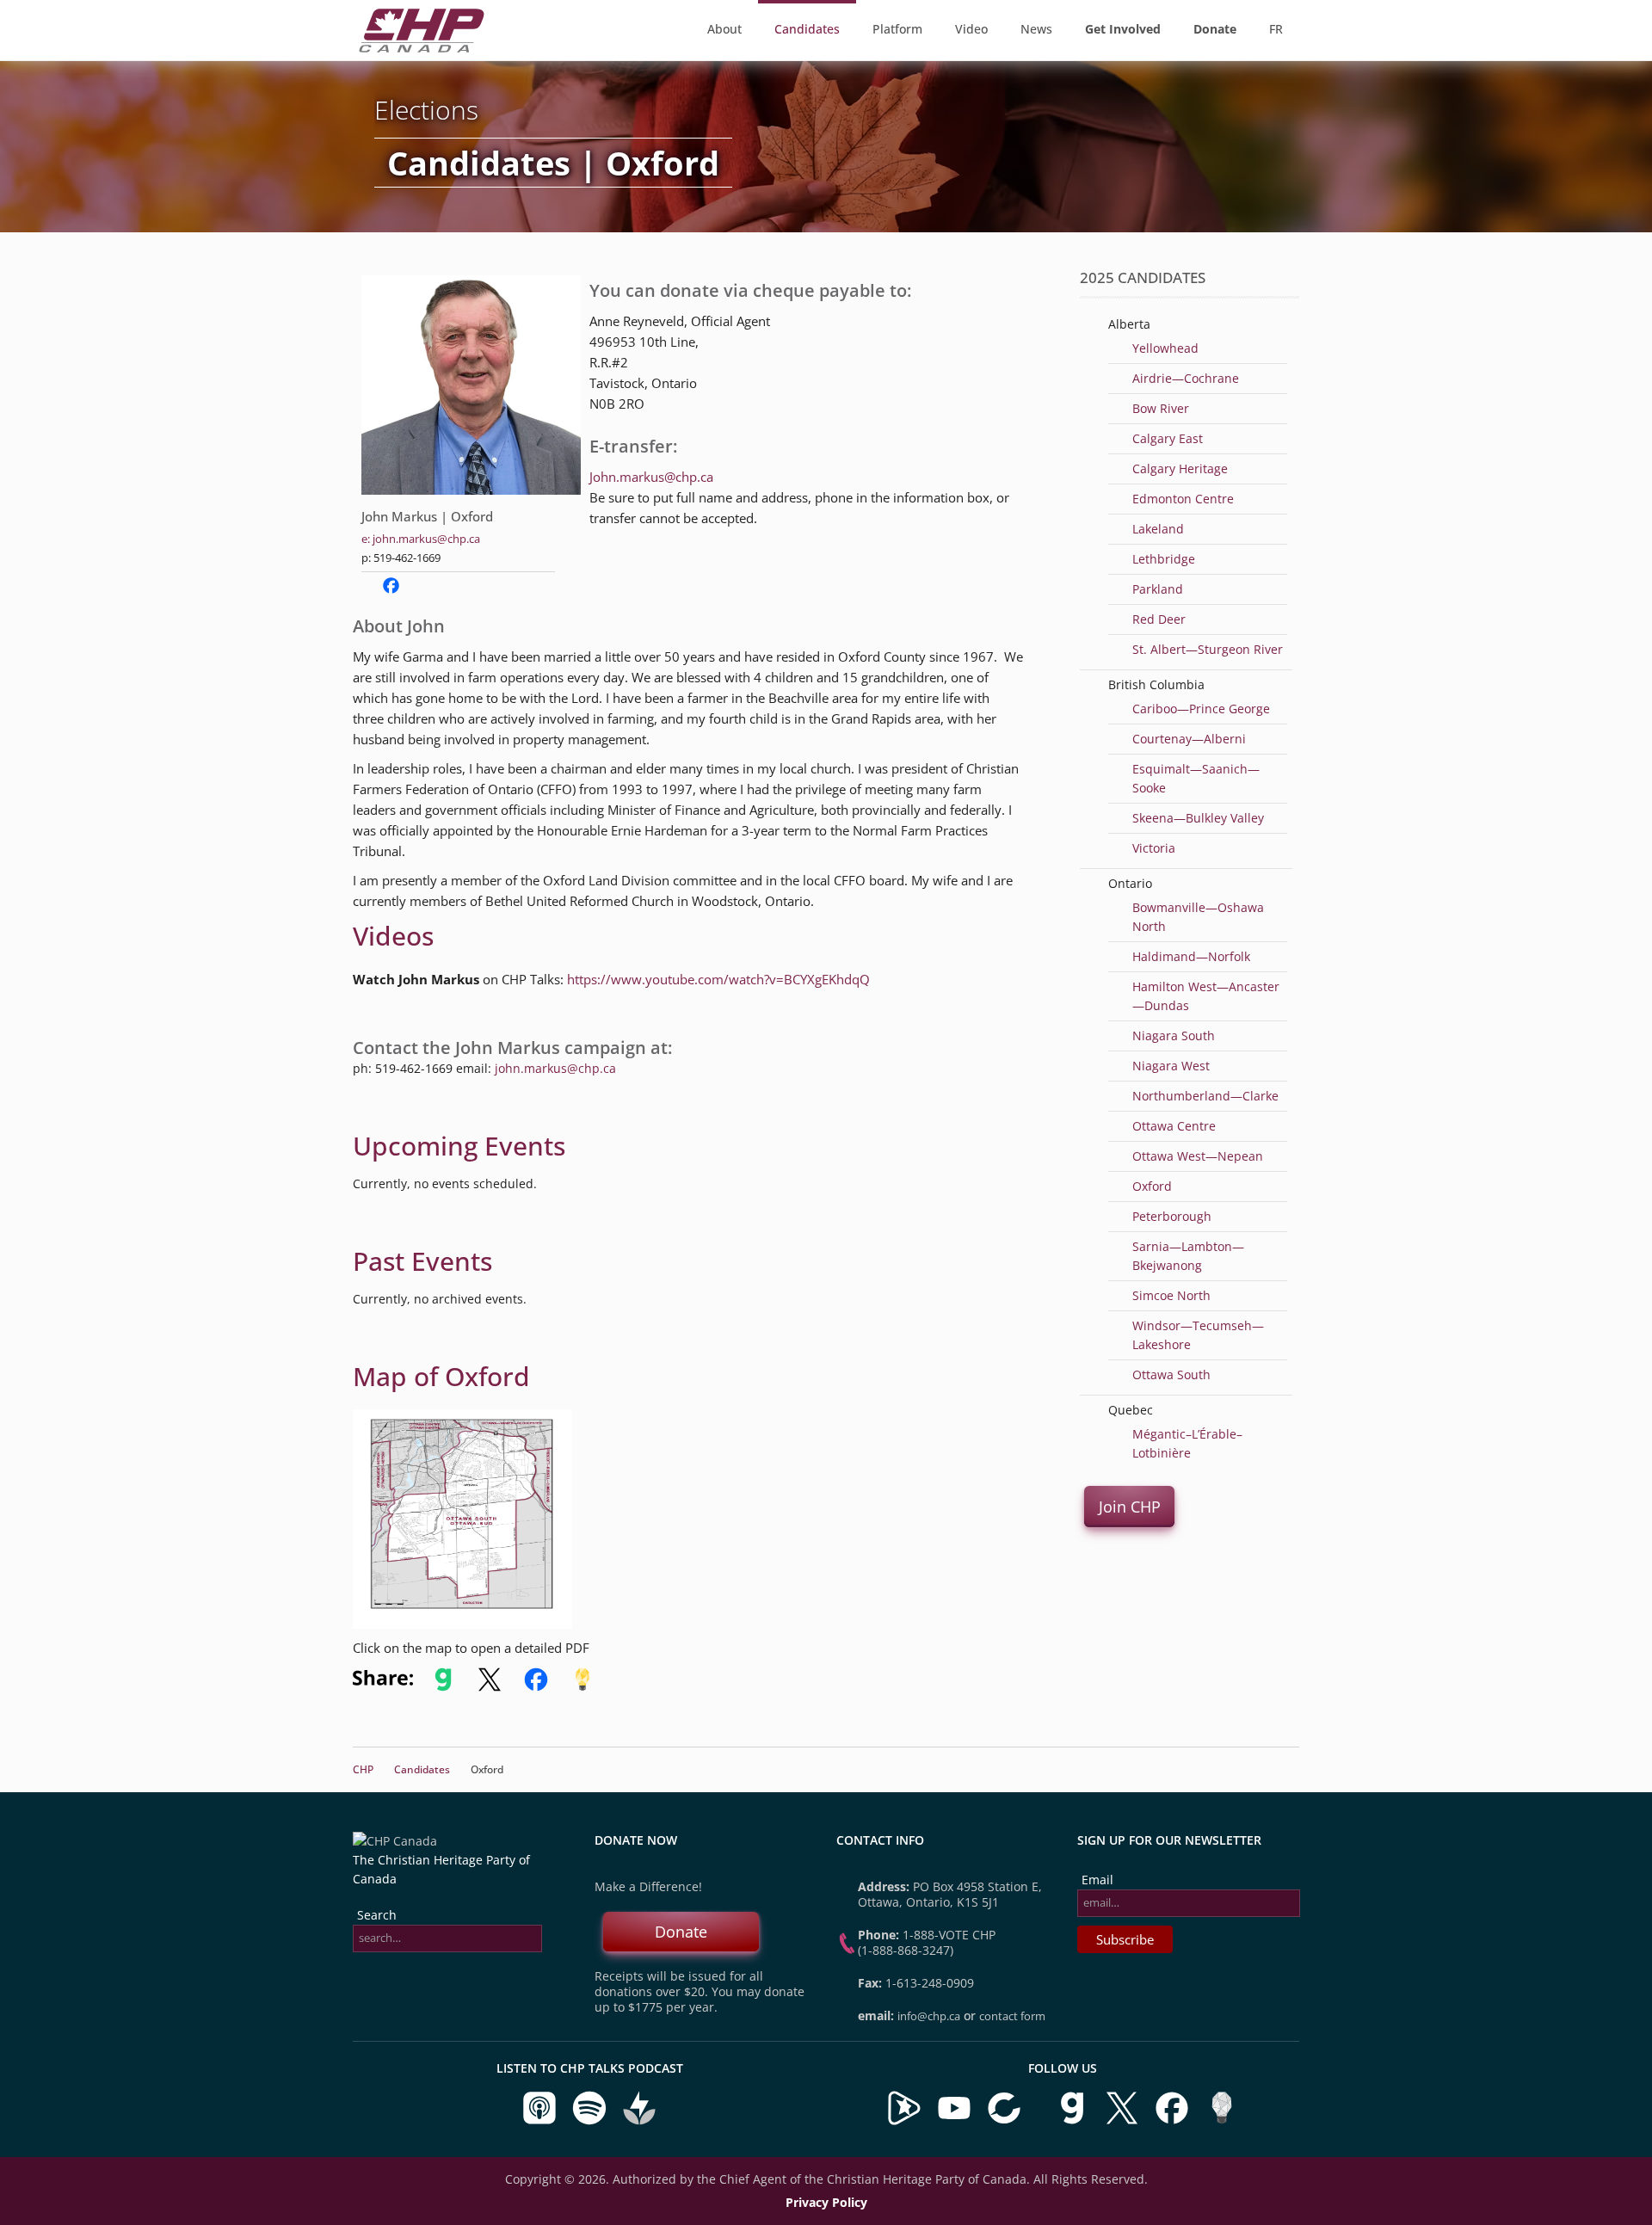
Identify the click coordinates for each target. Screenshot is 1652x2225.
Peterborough (1172, 1216)
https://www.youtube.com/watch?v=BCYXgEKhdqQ (718, 979)
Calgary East (1168, 438)
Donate (681, 1932)
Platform (897, 29)
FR (1276, 29)
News (1036, 29)
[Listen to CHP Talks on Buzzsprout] (639, 2121)
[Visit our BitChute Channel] (1006, 2121)
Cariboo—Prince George (1201, 709)
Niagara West (1171, 1066)
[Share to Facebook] (536, 1687)
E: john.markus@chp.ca (421, 539)
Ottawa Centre (1174, 1126)
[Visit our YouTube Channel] (954, 2121)
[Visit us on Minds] (1222, 2121)
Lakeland (1158, 529)
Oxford (1152, 1186)
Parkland (1158, 589)
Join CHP (1130, 1507)
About (724, 29)
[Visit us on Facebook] (1174, 2121)
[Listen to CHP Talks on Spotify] (591, 2121)
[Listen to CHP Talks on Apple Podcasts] (541, 2121)
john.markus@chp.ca (555, 1068)
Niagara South (1174, 1035)
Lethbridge (1164, 559)
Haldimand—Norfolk (1191, 956)
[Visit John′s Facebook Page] (391, 590)
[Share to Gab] (443, 1687)
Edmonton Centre (1183, 499)
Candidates (807, 29)
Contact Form (1012, 2016)
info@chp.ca (929, 2016)
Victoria (1154, 848)
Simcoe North (1171, 1295)
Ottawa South (1171, 1374)
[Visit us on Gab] (1074, 2121)
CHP (363, 1769)
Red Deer (1159, 619)
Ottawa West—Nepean (1198, 1156)
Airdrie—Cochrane (1186, 378)
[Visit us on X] (1124, 2121)
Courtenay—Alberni (1189, 739)
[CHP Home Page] (422, 48)
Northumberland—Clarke (1205, 1096)
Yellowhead (1165, 348)
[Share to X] (490, 1687)
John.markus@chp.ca (651, 477)
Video (971, 29)
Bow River (1161, 408)
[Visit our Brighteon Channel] (904, 2121)
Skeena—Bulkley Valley (1198, 818)
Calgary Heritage (1180, 468)
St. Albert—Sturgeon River (1208, 649)
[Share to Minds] (581, 1687)
